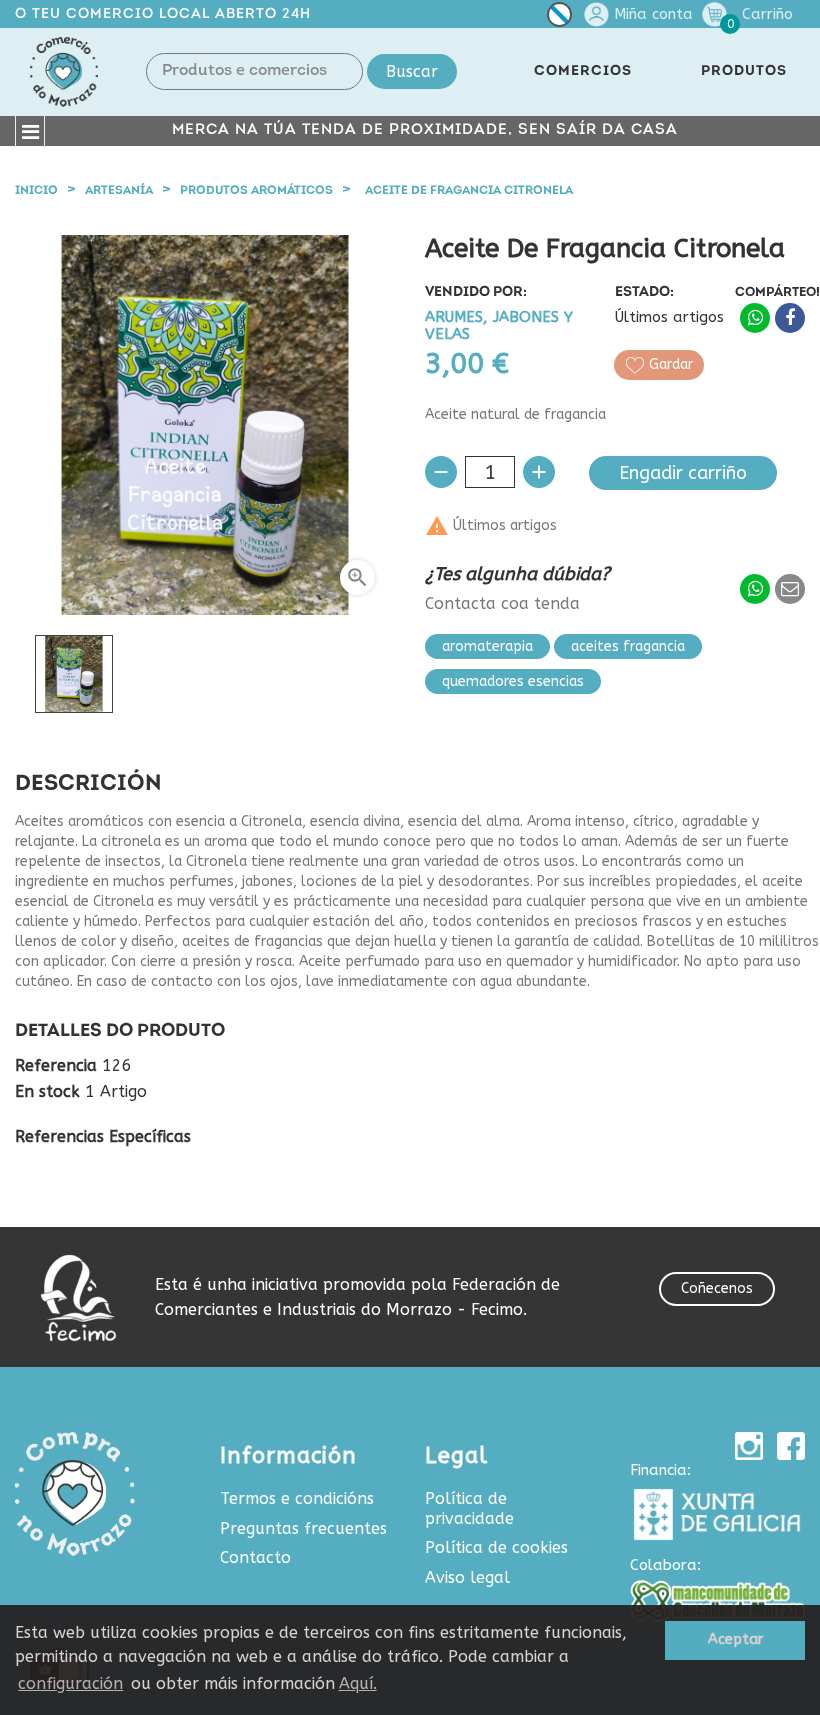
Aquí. (358, 1683)
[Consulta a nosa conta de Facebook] (791, 1446)
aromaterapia (487, 646)
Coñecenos (717, 1288)
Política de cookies (496, 1547)
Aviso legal (467, 1577)
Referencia (56, 1066)
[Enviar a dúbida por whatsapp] (755, 589)
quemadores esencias (513, 681)
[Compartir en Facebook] (790, 318)
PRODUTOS (744, 71)
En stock (47, 1092)
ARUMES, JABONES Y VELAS (499, 326)
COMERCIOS (583, 71)
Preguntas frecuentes (303, 1528)
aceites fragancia (628, 646)
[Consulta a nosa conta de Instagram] (749, 1446)
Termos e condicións (297, 1498)
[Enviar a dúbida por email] (790, 589)
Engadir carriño (683, 473)
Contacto (255, 1557)
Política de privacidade (469, 1508)
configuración (70, 1683)
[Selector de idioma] (559, 18)
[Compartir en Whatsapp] (755, 318)
